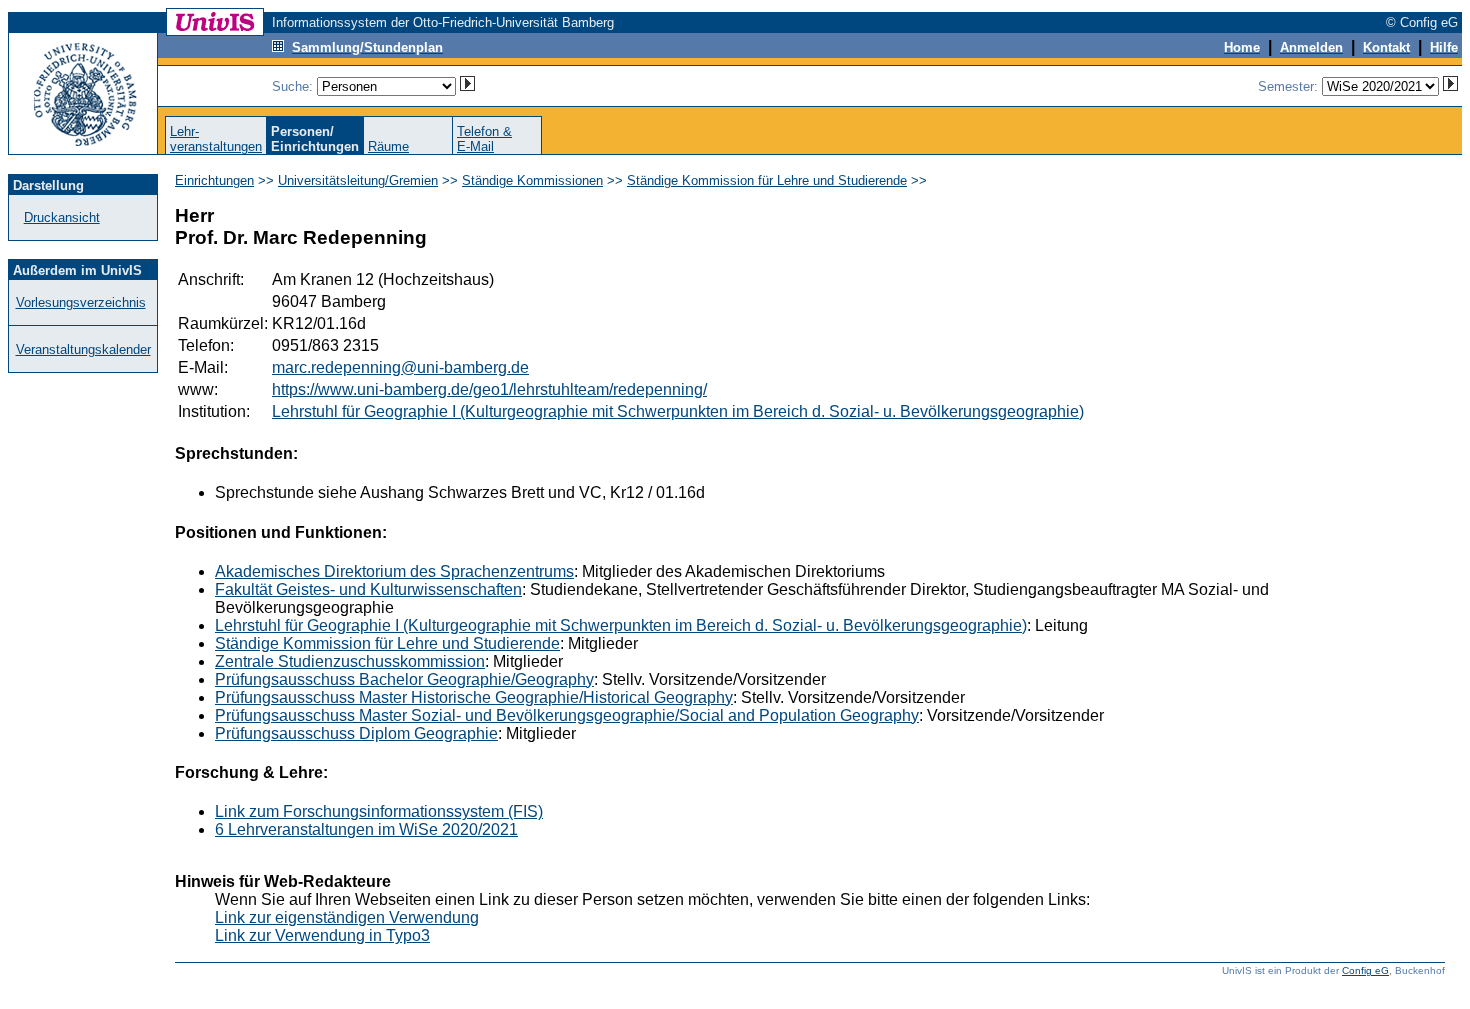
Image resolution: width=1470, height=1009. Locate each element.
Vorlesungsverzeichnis (81, 302)
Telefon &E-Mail (484, 139)
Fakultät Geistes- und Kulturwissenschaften (368, 589)
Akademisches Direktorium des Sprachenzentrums (394, 571)
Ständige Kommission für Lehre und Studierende (767, 180)
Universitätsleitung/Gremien (358, 180)
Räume (388, 146)
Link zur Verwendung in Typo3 (322, 935)
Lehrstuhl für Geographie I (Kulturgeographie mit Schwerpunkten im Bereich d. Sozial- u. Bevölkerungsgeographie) (678, 411)
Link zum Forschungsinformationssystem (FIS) (379, 811)
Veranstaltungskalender (83, 349)
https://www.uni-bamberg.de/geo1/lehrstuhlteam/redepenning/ (489, 389)
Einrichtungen (214, 180)
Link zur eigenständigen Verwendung (347, 917)
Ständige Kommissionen (532, 180)
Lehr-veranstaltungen (216, 139)
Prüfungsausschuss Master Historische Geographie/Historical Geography (474, 697)
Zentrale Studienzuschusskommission (350, 661)
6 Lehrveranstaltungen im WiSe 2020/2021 (366, 829)
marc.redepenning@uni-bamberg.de (400, 367)
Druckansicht (62, 217)
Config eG (1365, 970)
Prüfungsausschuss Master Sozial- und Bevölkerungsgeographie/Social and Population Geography (567, 715)
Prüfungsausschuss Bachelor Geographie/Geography (404, 679)
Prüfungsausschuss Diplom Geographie (356, 733)
